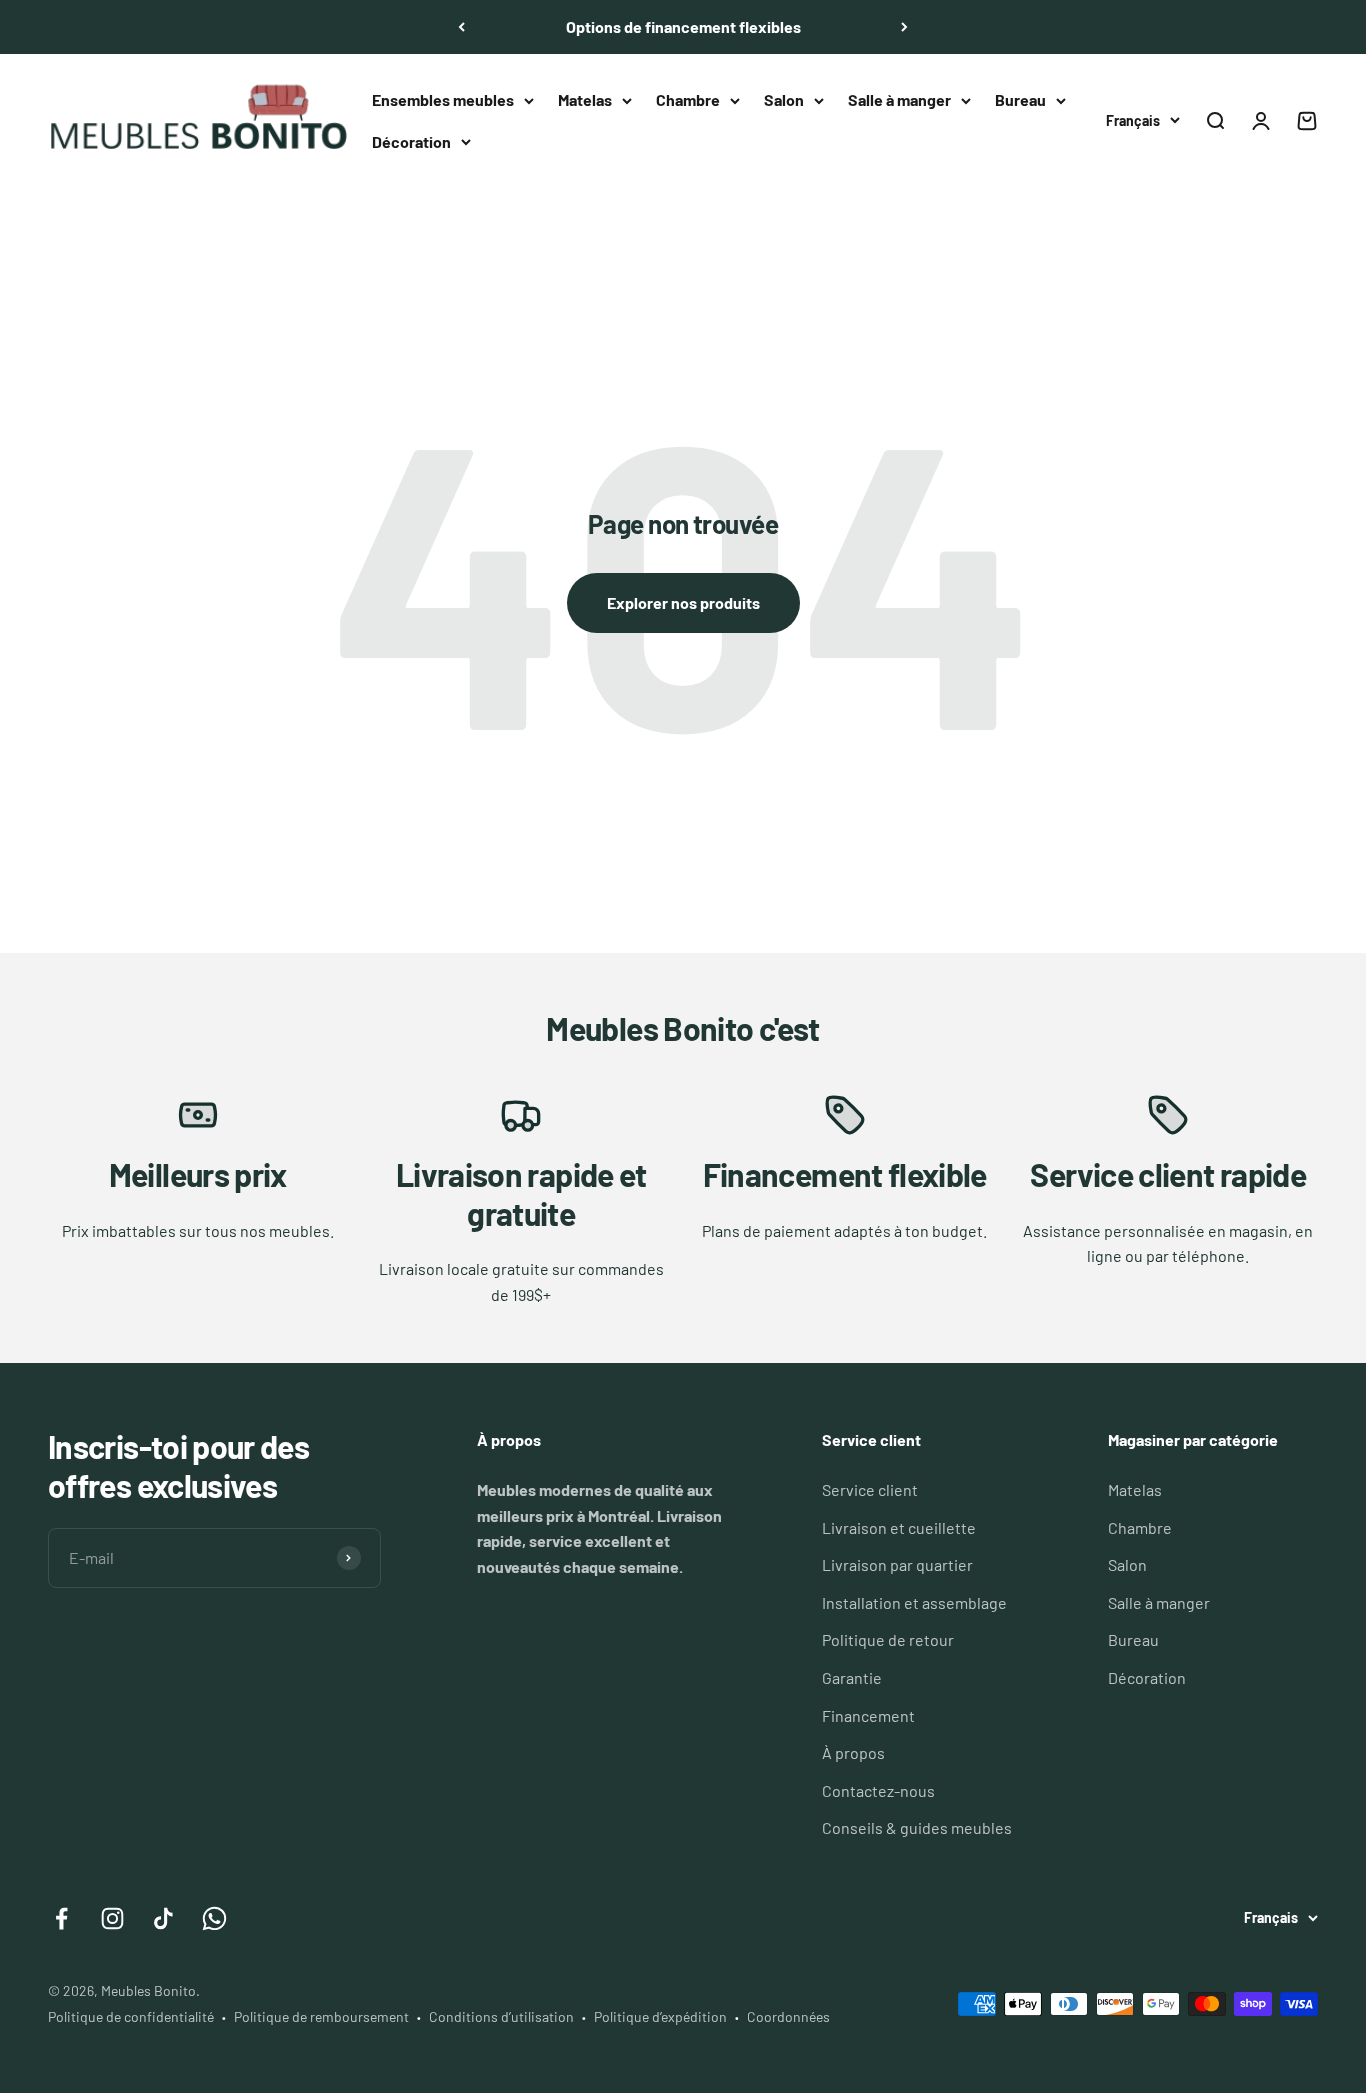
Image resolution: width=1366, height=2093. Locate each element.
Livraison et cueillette (899, 1527)
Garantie (852, 1677)
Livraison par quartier (897, 1564)
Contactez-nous (878, 1790)
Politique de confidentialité (131, 2016)
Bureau (1020, 99)
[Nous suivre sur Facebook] (61, 1918)
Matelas (585, 99)
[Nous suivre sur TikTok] (163, 1918)
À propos (853, 1752)
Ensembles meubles (443, 99)
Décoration (411, 141)
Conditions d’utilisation (501, 2016)
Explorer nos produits (683, 602)
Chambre (688, 99)
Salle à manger (899, 99)
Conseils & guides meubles (917, 1827)
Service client (870, 1489)
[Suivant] (904, 27)
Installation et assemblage (914, 1602)
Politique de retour (888, 1639)
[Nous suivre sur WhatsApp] (214, 1918)
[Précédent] (461, 27)
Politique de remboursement (321, 2016)
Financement (868, 1715)
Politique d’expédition (660, 2016)
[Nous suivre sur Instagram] (112, 1918)
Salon (784, 99)
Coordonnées (788, 2016)
